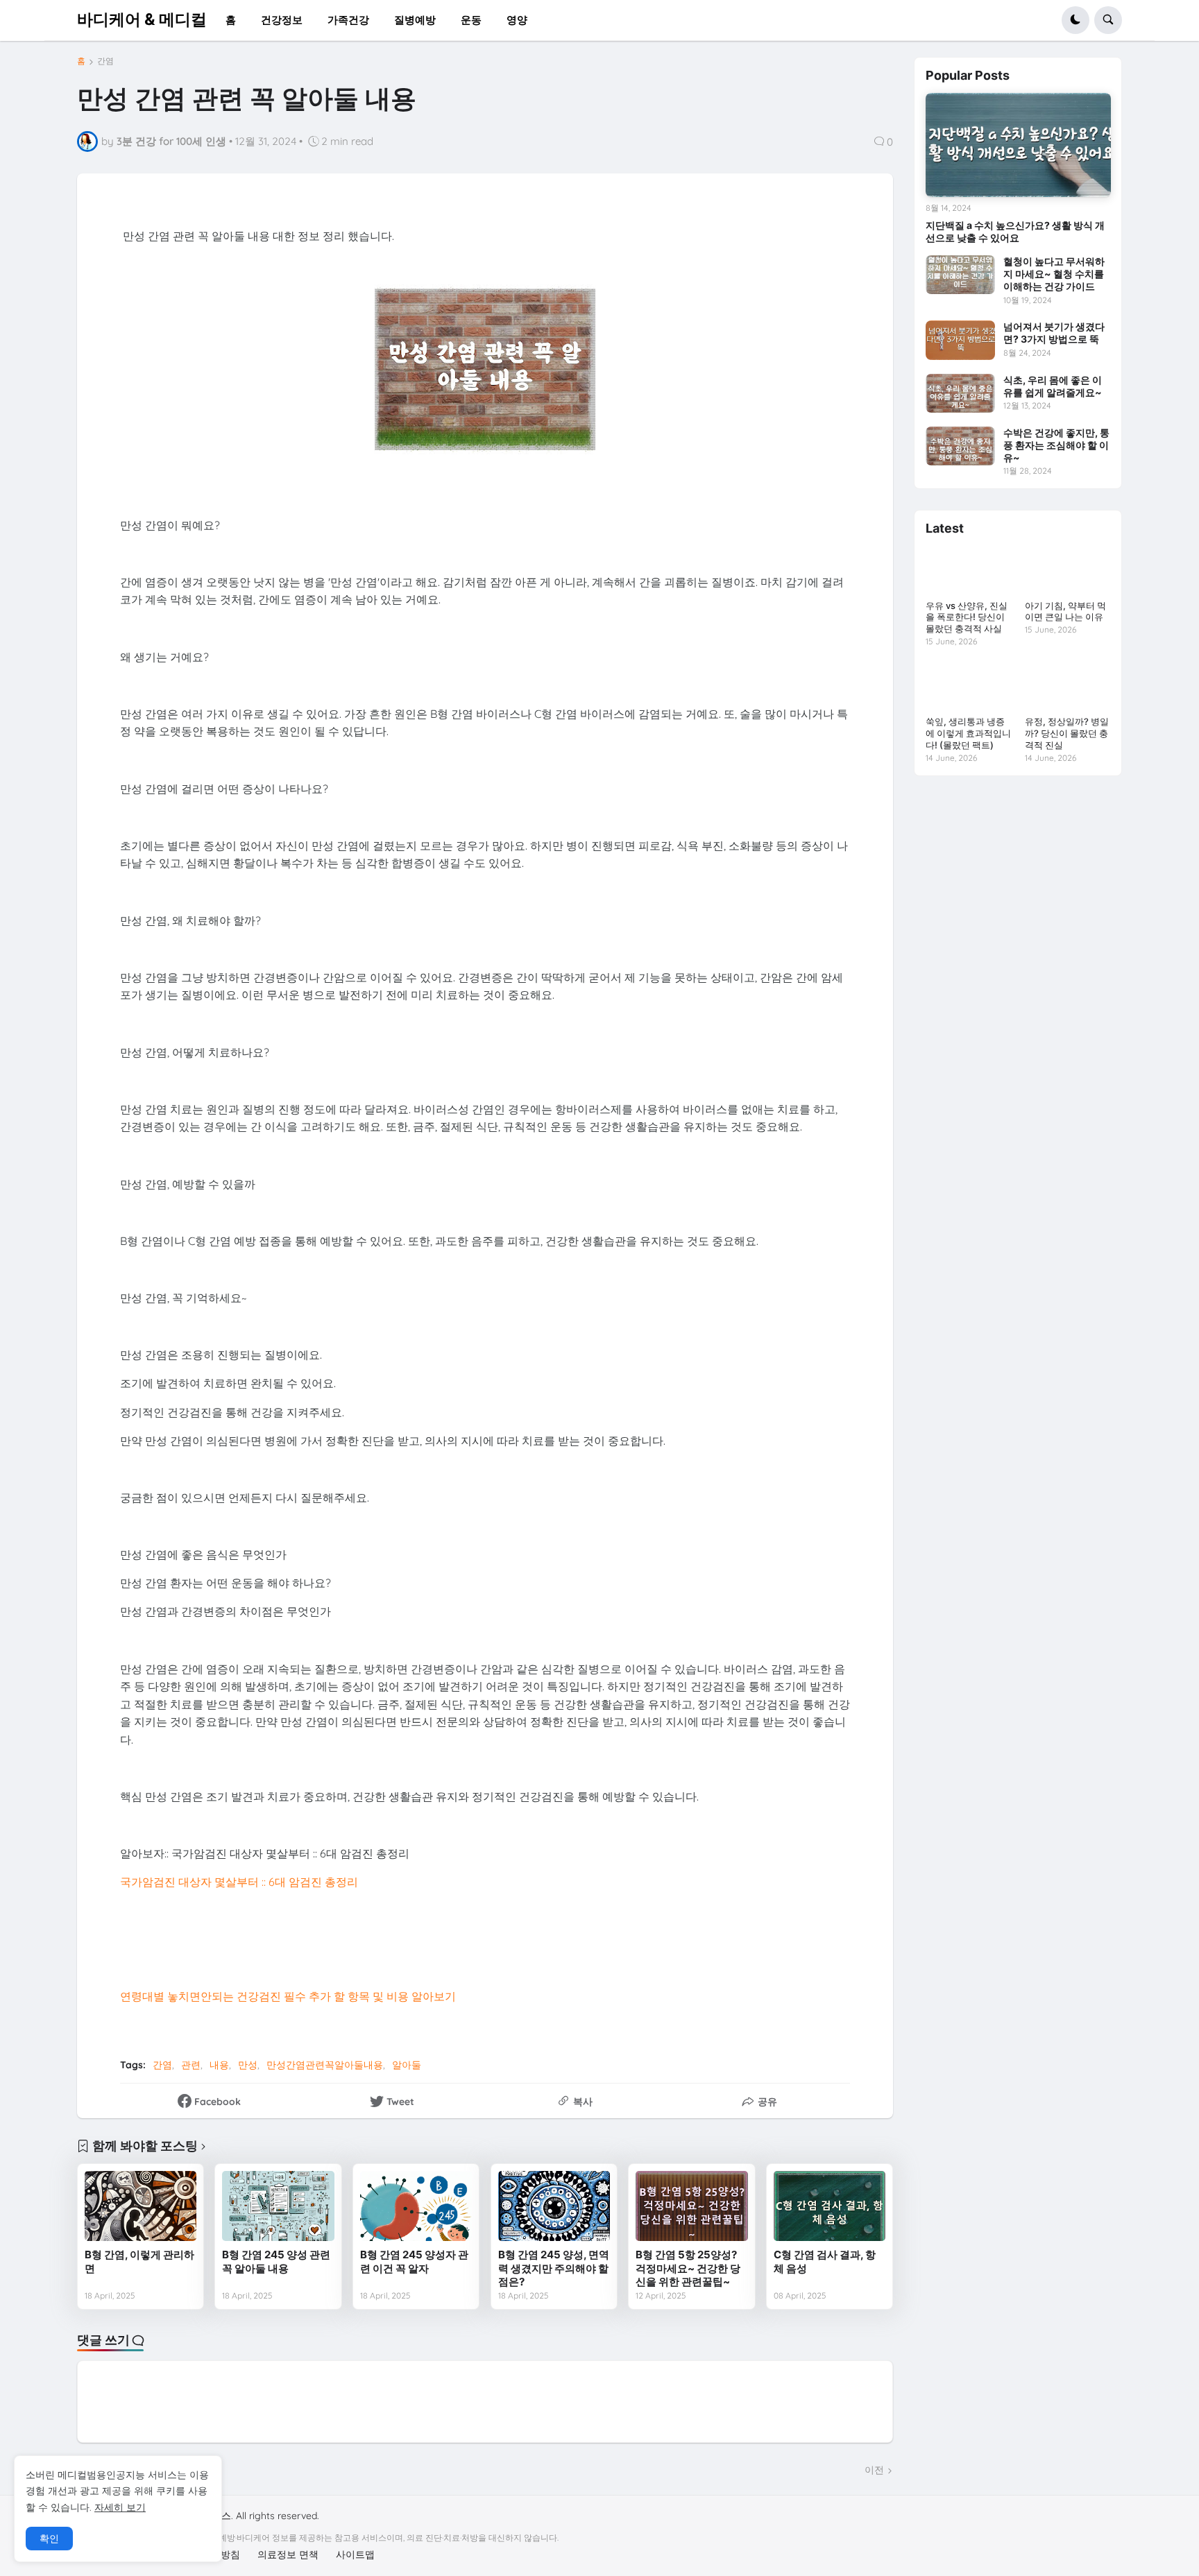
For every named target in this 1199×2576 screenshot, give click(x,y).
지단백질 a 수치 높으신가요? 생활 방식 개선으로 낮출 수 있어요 (1015, 231)
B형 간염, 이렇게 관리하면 (139, 2261)
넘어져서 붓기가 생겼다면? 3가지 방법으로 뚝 (1054, 333)
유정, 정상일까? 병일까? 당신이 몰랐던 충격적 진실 (1067, 733)
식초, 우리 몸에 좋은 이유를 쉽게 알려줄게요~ (1053, 386)
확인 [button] (49, 2539)
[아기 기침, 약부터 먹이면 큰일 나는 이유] (1068, 570)
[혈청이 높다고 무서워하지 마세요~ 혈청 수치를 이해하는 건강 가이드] (960, 275)
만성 (248, 2065)
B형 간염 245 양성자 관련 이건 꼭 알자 (414, 2261)
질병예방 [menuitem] (415, 20)
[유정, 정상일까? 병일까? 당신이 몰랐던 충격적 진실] (1068, 686)
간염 (105, 61)
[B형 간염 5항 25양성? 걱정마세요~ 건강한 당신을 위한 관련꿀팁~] (691, 2206)
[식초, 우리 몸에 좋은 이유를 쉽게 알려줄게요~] (960, 393)
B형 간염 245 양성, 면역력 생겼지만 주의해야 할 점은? (554, 2268)
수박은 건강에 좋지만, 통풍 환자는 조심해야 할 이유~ (1056, 445)
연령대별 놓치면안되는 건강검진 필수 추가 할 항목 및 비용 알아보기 (288, 1996)
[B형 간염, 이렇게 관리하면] (141, 2206)
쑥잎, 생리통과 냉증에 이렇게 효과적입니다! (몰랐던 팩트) (968, 733)
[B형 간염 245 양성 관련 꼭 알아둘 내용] (278, 2206)
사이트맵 (355, 2554)
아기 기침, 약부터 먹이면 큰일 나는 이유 (1065, 611)
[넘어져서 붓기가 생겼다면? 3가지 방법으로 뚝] (960, 340)
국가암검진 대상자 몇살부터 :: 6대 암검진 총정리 (239, 1882)
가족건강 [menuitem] (348, 20)
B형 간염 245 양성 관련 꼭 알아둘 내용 (276, 2261)
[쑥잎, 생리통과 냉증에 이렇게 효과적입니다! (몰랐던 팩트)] (968, 686)
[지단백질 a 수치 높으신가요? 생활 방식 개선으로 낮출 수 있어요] (1018, 145)
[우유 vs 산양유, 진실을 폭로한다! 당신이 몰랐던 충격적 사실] (968, 570)
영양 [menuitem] (517, 20)
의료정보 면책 (288, 2554)
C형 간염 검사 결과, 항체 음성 (825, 2261)
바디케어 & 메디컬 (142, 19)
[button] (1075, 20)
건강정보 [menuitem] (282, 20)
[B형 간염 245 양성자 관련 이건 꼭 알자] (416, 2206)
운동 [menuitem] (471, 20)
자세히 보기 (120, 2507)
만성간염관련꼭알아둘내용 (325, 2065)
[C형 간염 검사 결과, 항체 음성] (830, 2206)
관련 (191, 2065)
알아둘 (407, 2065)
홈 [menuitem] (231, 20)
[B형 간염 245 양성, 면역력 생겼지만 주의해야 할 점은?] (554, 2206)
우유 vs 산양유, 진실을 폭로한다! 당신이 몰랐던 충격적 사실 (967, 617)
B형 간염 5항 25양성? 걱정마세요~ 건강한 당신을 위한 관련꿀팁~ (688, 2268)
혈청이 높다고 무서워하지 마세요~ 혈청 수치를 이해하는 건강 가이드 (1054, 274)
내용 (219, 2065)
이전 (874, 2470)
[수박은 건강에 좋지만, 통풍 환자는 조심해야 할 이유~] (960, 446)
